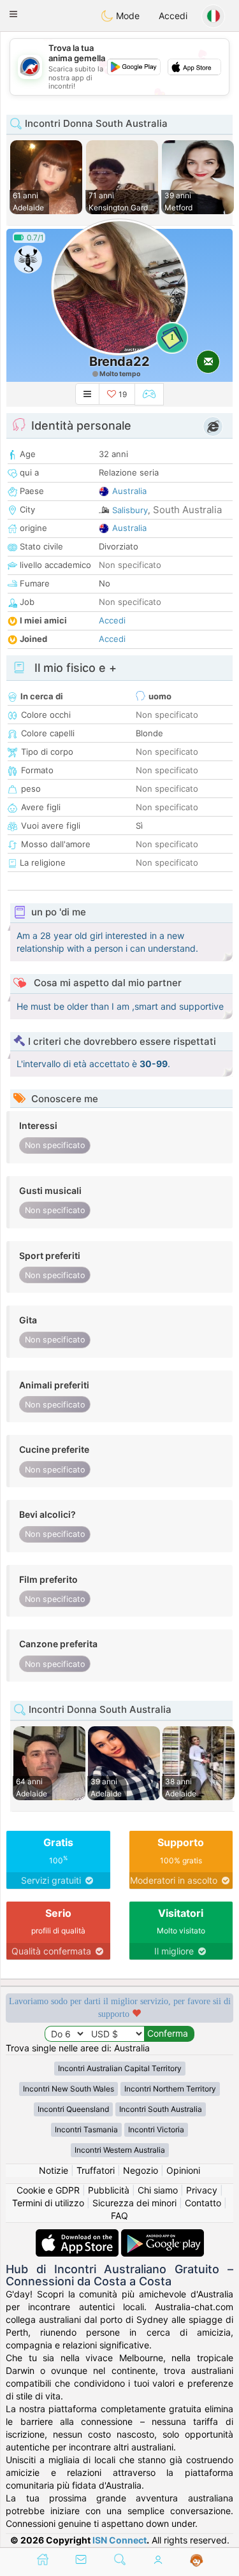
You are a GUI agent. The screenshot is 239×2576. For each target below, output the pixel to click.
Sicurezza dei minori (134, 2203)
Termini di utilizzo (48, 2203)
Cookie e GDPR (48, 2190)
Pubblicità (109, 2190)
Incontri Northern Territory (170, 2089)
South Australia (187, 510)
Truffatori (96, 2170)
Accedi (173, 16)
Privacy (202, 2190)
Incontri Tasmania (86, 2129)
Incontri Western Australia (120, 2150)
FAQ (119, 2216)
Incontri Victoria (156, 2129)
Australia (129, 491)
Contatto (203, 2203)
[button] (13, 14)
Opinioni (183, 2170)
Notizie (54, 2170)
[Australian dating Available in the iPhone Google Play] (163, 2235)
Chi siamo (158, 2190)
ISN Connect (119, 2540)
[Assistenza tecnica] (197, 2561)
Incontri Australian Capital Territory (120, 2068)
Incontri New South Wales (69, 2089)
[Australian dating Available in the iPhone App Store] (78, 2235)
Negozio (141, 2170)
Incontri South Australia (161, 2109)
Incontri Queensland (73, 2109)
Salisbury (130, 510)
